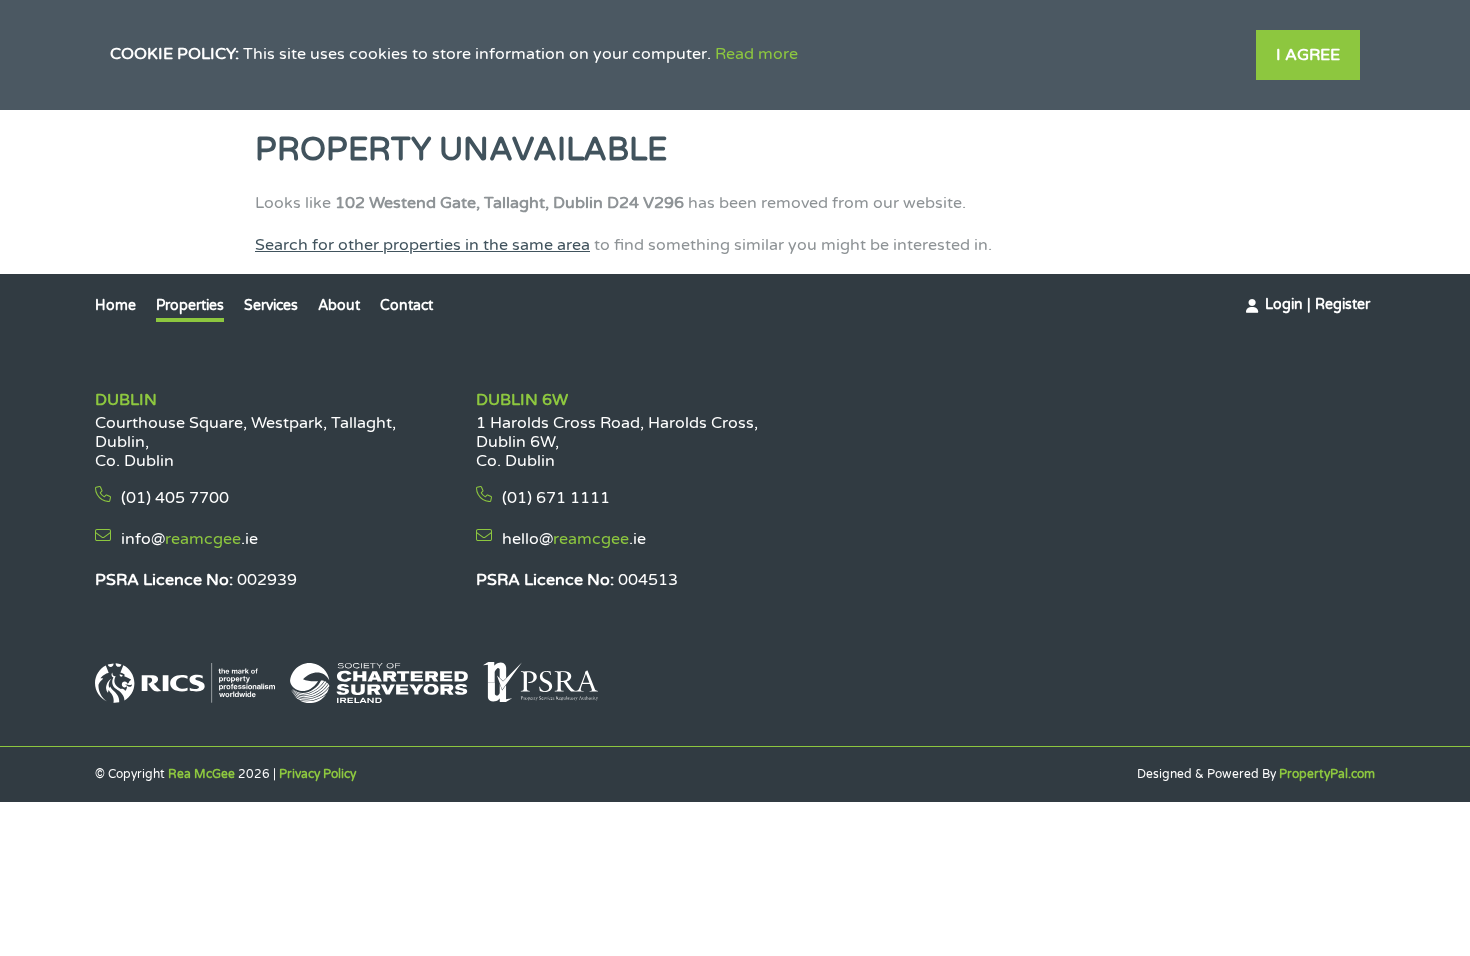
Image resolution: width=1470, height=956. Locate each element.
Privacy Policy (317, 774)
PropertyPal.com (1327, 774)
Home (115, 305)
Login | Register (1317, 304)
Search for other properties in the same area (422, 245)
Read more (756, 54)
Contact (406, 305)
